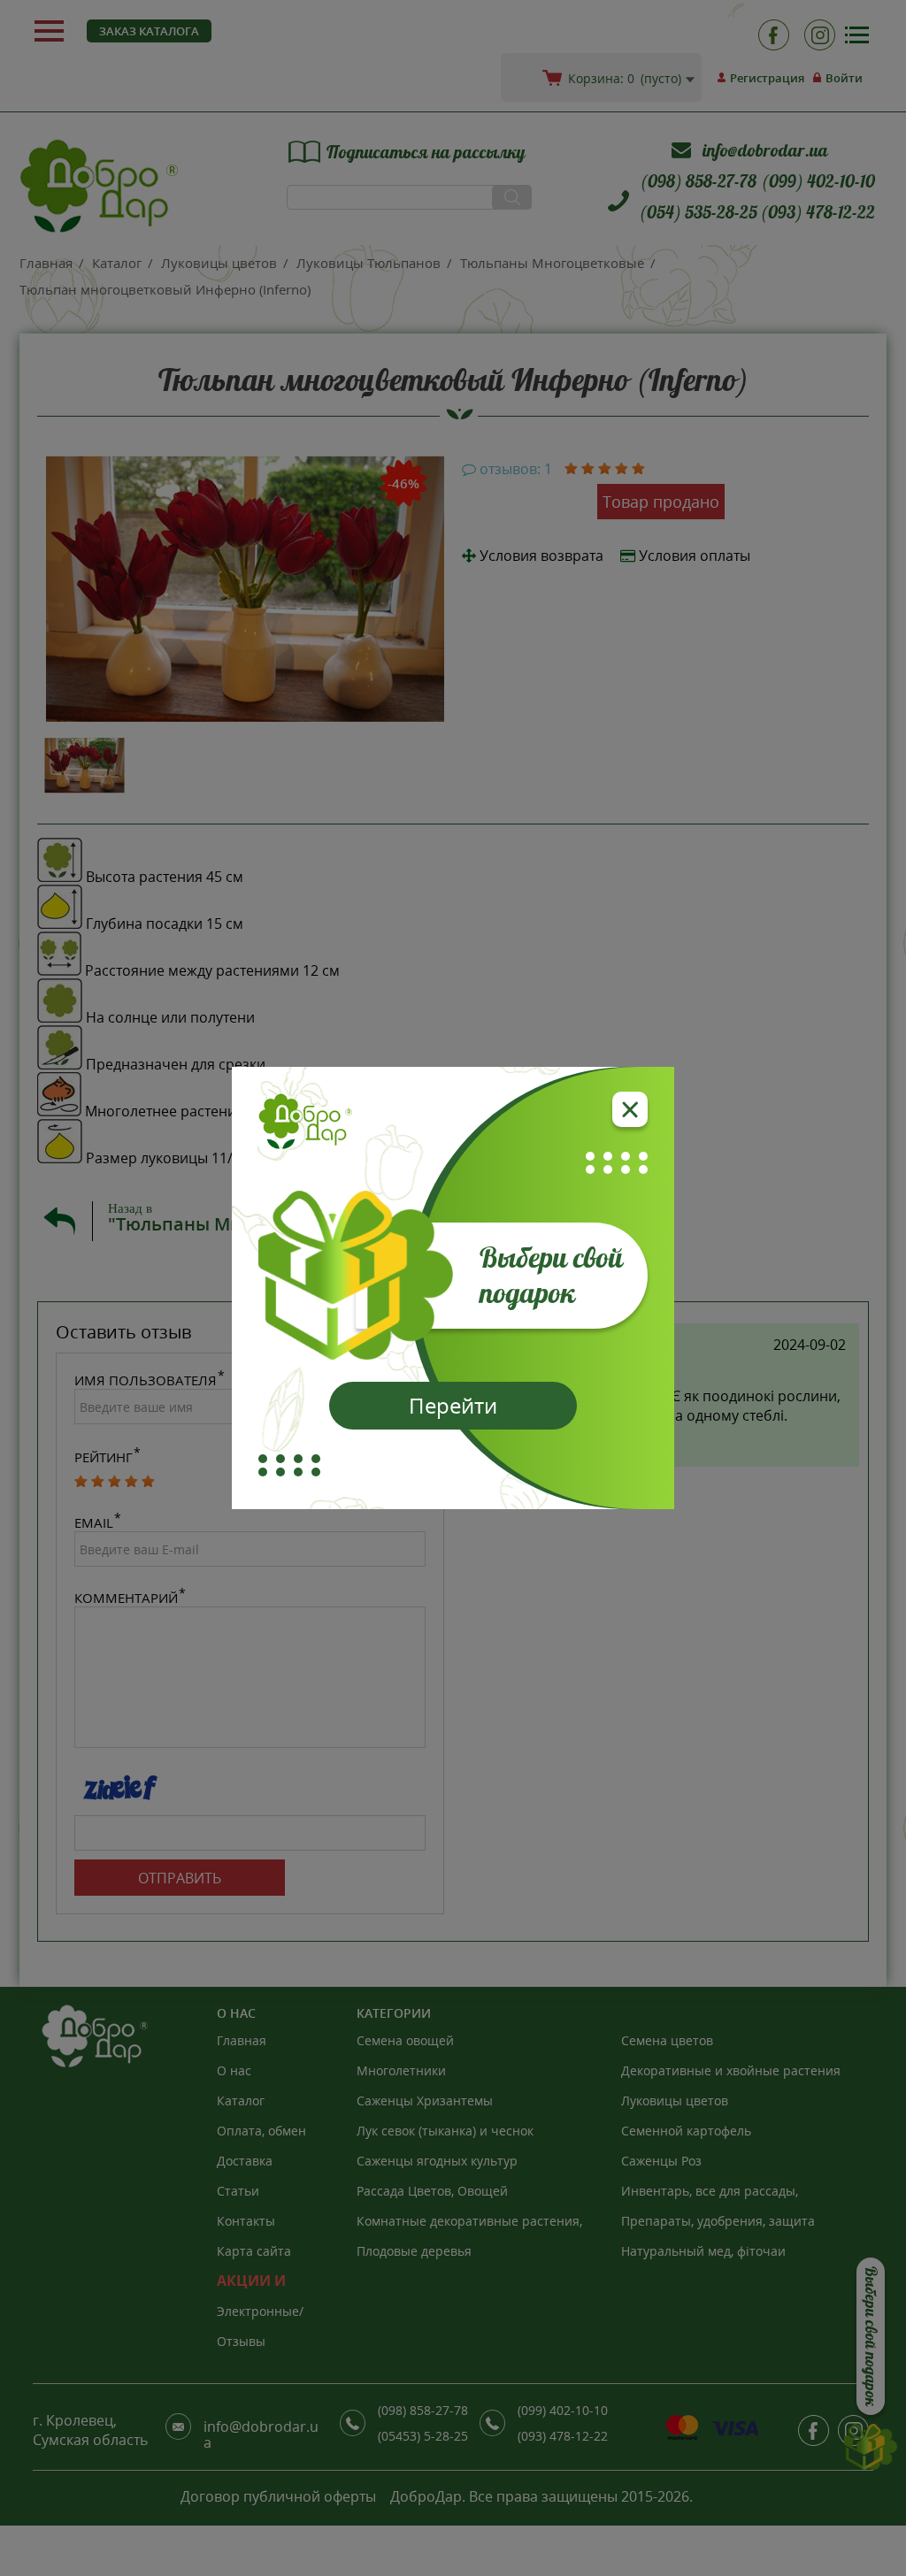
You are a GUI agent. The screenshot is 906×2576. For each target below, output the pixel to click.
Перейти (453, 1405)
